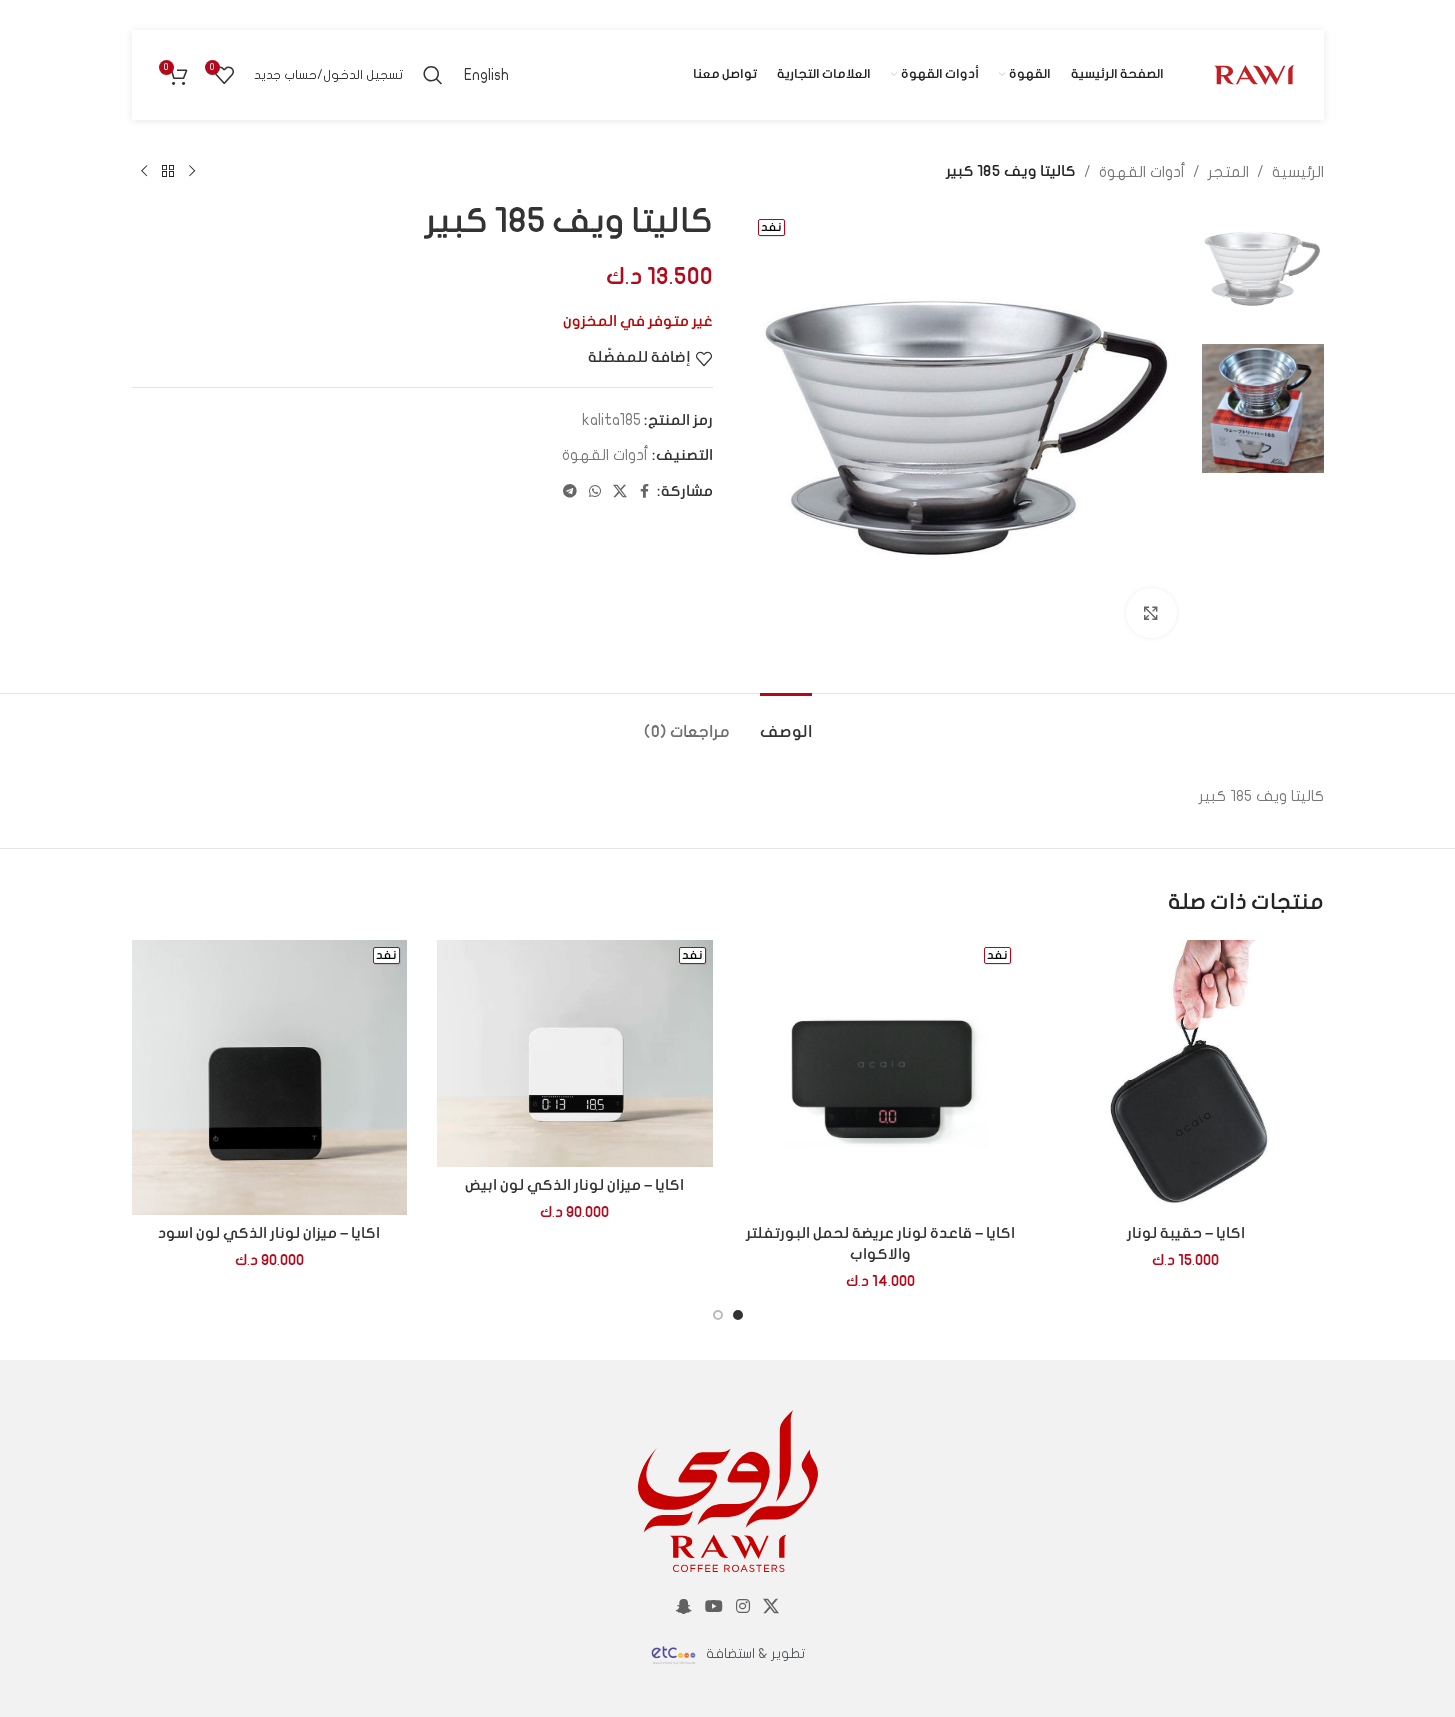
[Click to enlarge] (1151, 613)
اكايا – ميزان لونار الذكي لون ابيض (574, 1186)
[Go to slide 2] (718, 1315)
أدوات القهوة (1142, 172)
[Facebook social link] (645, 492)
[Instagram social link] (743, 1607)
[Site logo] (1254, 74)
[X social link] (620, 492)
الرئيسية (1298, 172)
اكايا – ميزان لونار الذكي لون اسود (269, 1234)
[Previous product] (192, 172)
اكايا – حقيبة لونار (1186, 1234)
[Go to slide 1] (738, 1315)
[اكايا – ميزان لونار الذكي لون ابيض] (575, 1053)
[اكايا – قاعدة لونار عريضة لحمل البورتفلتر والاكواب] (881, 1078)
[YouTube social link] (713, 1607)
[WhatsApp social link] (595, 492)
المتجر (1228, 172)
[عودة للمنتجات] (168, 172)
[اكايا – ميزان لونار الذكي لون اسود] (270, 1078)
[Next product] (144, 172)
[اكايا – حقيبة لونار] (1186, 1078)
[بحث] (433, 75)
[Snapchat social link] (683, 1607)
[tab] (786, 723)
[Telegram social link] (570, 492)
